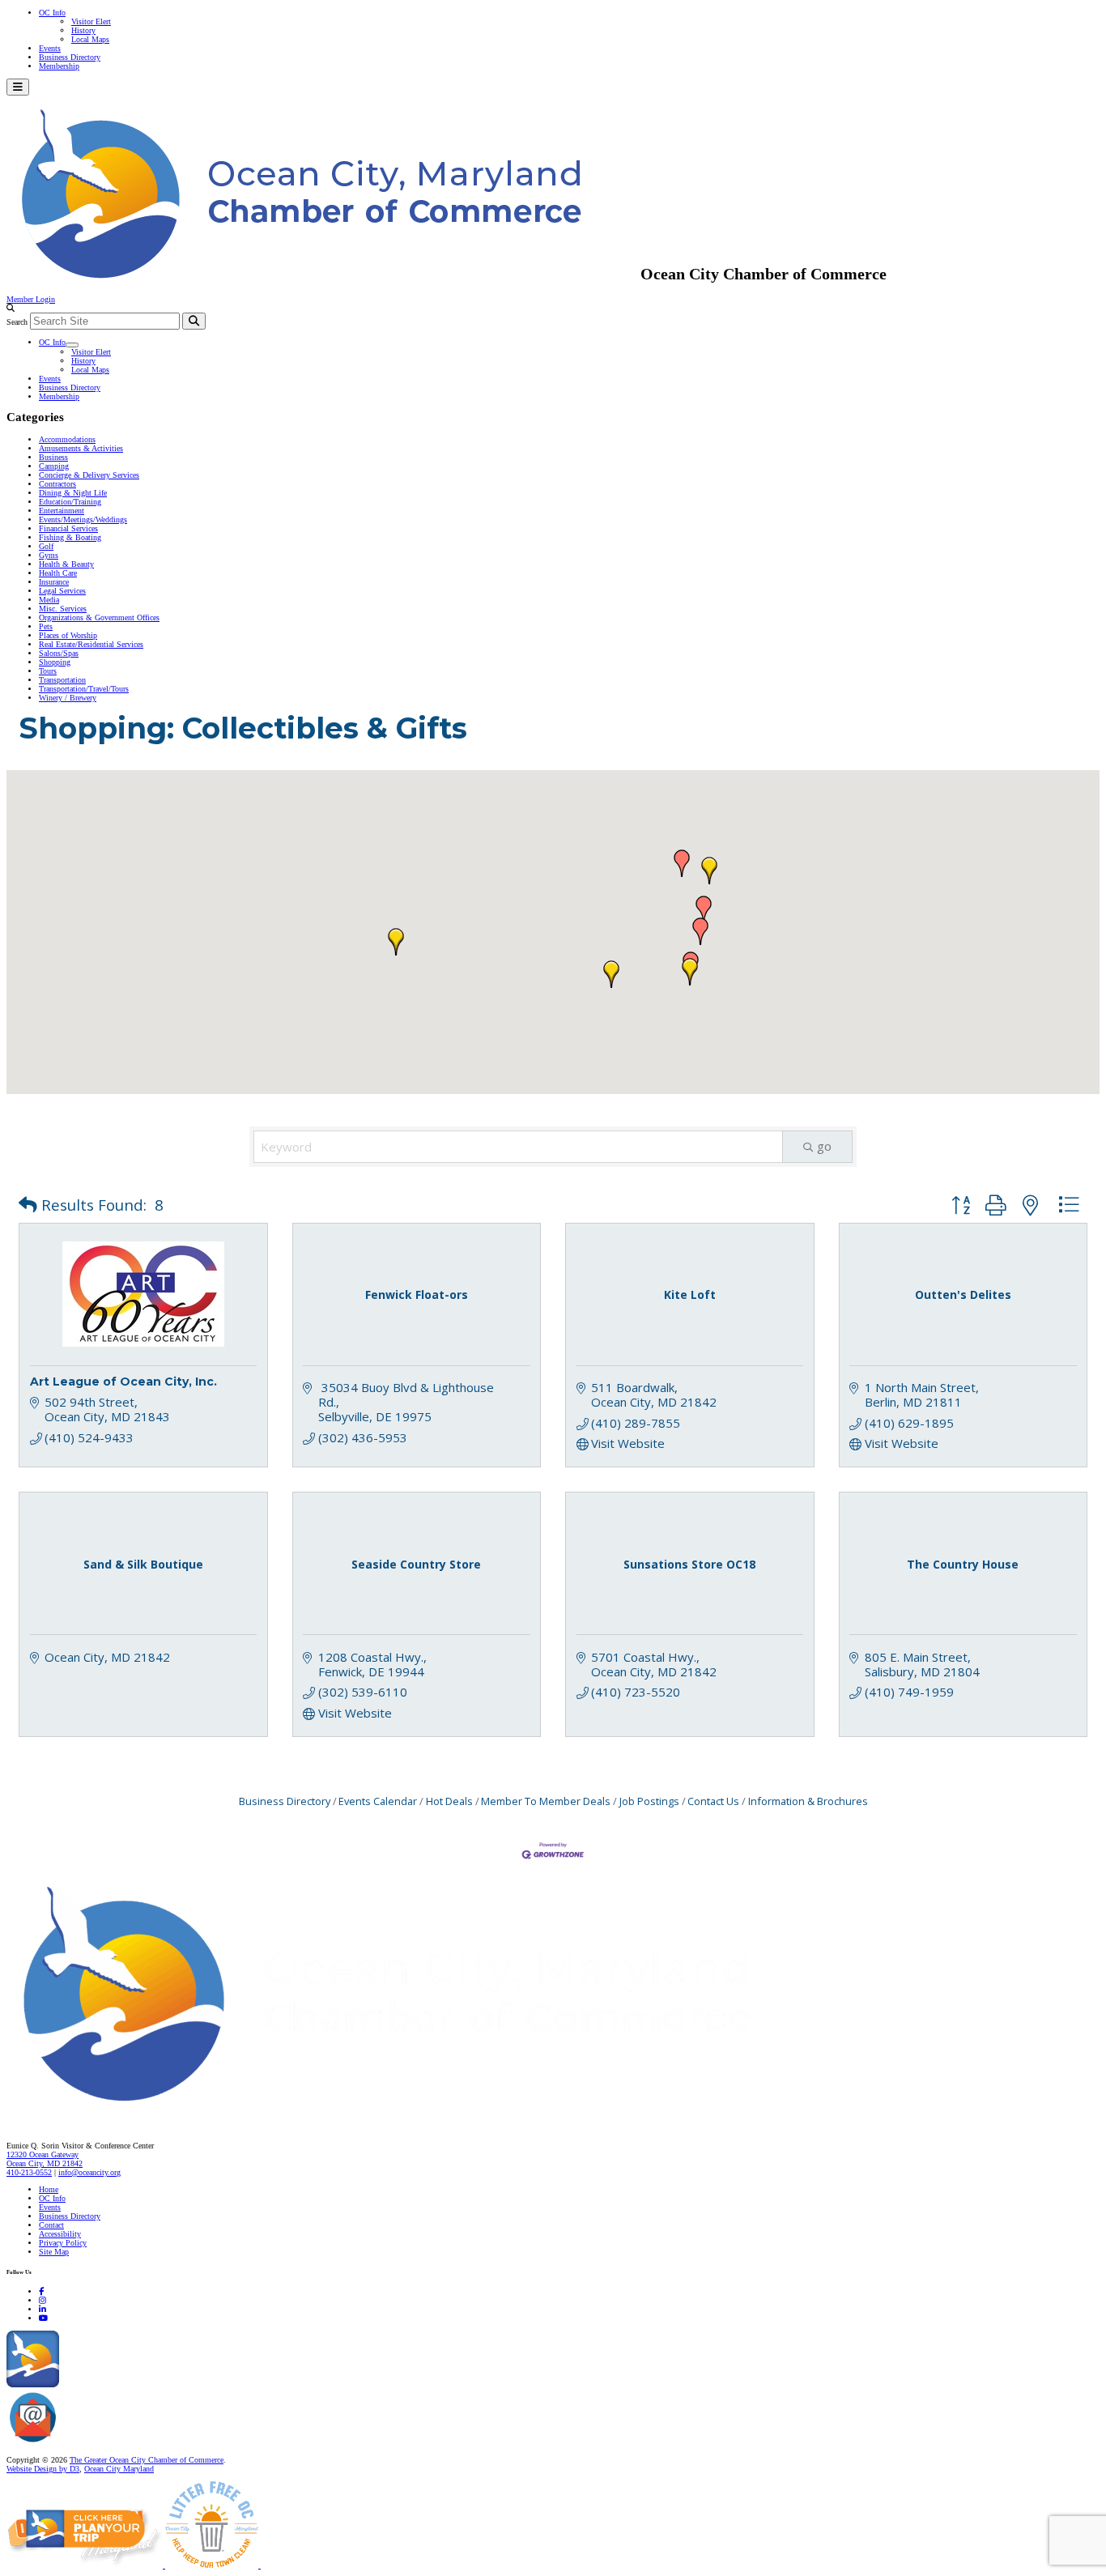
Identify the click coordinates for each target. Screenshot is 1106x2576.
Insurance (54, 582)
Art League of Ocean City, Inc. (123, 1382)
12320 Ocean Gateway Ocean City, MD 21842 (45, 2159)
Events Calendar (378, 1801)
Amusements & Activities (81, 448)
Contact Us (713, 1801)
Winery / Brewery (68, 698)
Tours (48, 671)
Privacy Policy (63, 2243)
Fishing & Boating (70, 537)
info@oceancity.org (89, 2172)
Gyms (49, 555)
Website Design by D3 (43, 2469)
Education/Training (70, 502)
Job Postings (649, 1801)
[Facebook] (41, 2291)
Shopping (55, 662)
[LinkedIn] (43, 2309)
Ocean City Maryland (119, 2469)
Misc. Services (63, 609)
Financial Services (68, 528)
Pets (46, 626)
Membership (59, 66)
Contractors (57, 484)
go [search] (824, 1146)
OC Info (52, 13)
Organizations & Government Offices (99, 617)
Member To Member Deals (546, 1801)
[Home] (421, 2112)
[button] (704, 909)
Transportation (62, 680)
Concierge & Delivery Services (89, 475)
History (83, 30)
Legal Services (62, 591)
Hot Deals (449, 1801)
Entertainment (62, 511)
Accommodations (67, 439)
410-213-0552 (29, 2172)
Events (50, 48)
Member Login (31, 299)
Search (17, 322)
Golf (46, 546)
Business (53, 457)
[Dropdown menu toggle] (72, 345)
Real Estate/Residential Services (91, 644)
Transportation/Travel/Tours (84, 689)
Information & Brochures (808, 1801)
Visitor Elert (91, 21)
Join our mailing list (93, 2443)
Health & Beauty (66, 564)
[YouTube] (43, 2318)
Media (49, 600)
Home (49, 2189)
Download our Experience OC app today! (126, 2384)
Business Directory (70, 57)
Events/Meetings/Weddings (83, 519)
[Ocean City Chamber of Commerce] (323, 274)
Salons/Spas (59, 653)
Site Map (54, 2252)
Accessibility (60, 2234)
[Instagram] (43, 2300)
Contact (51, 2225)
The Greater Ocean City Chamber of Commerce (147, 2460)
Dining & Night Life (73, 493)
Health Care (58, 573)
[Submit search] (194, 321)
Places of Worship (68, 635)
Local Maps (90, 39)
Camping (54, 466)
